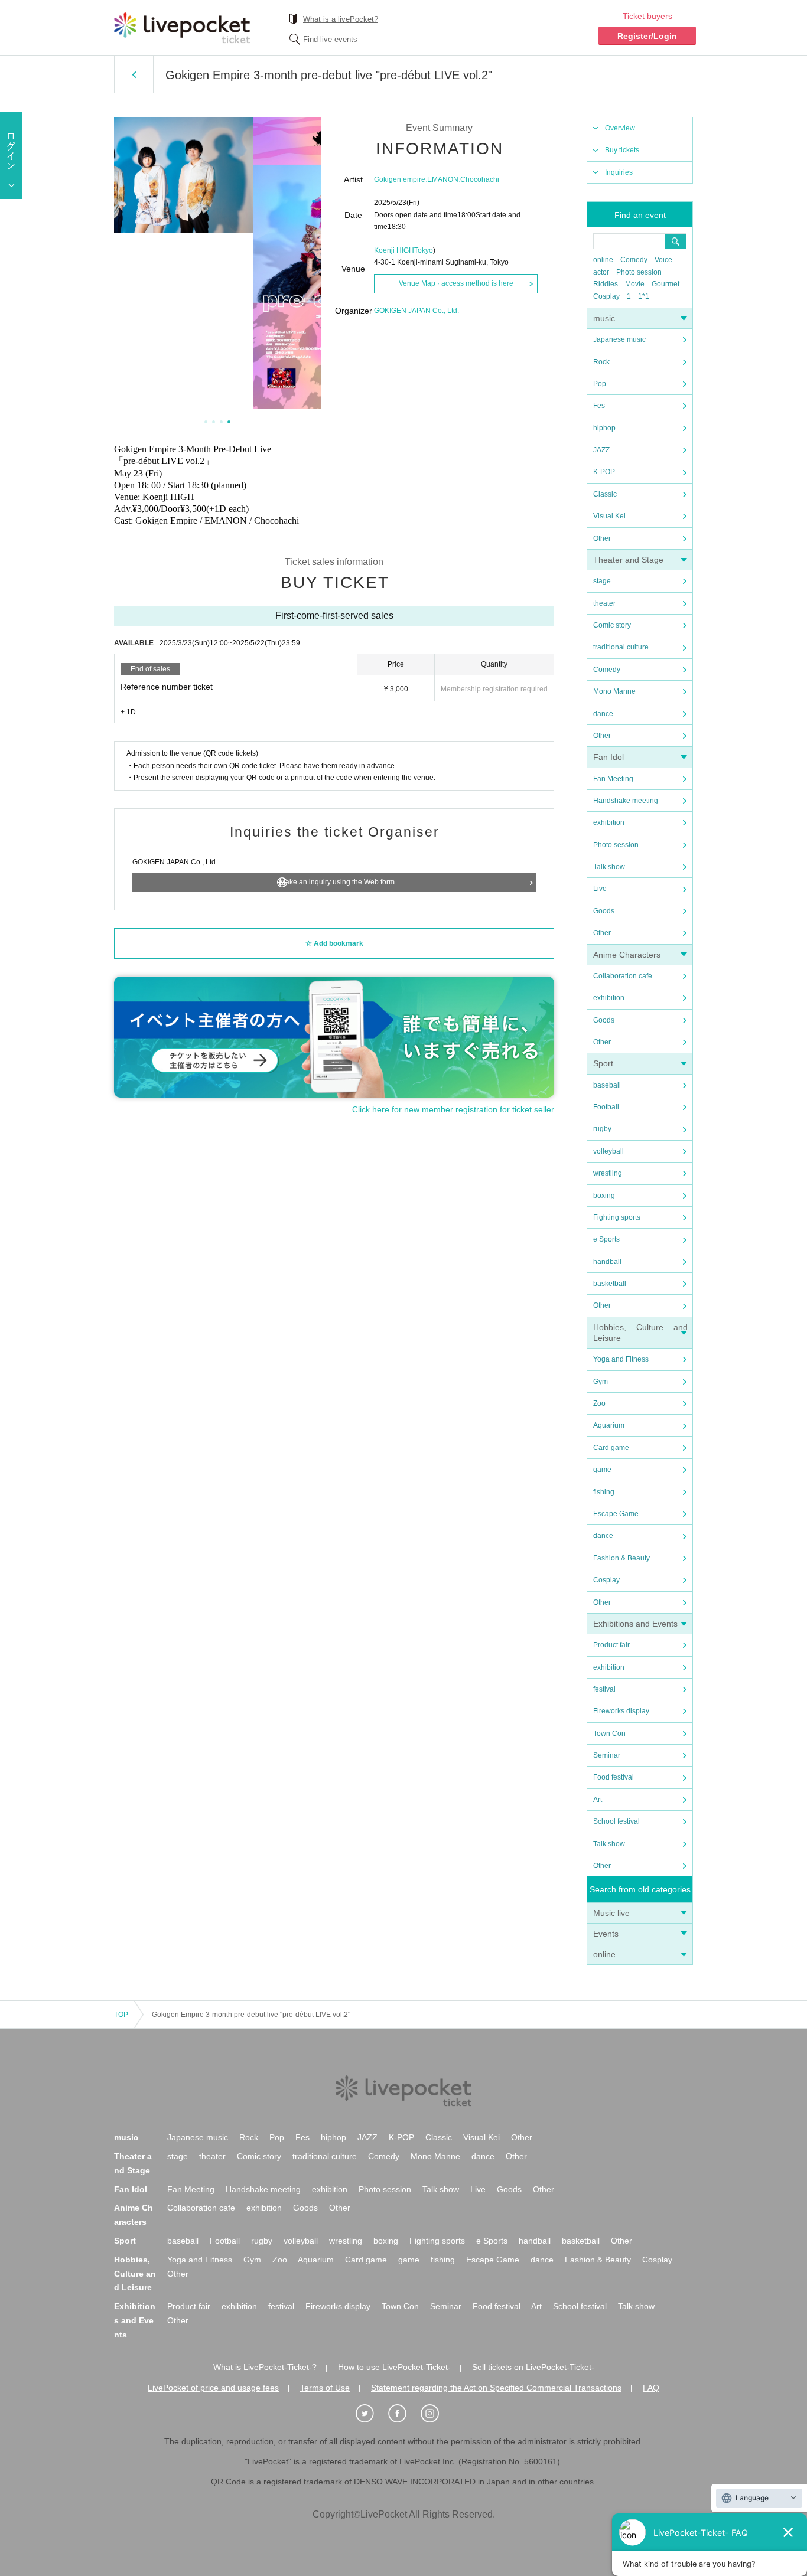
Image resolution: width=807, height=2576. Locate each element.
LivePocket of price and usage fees (213, 2388)
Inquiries (619, 172)
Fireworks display (621, 1711)
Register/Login (647, 36)
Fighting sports (617, 1217)
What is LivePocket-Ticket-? (265, 2367)
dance (603, 714)
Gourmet (666, 284)
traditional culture (621, 647)
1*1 (644, 296)
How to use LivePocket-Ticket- (394, 2367)
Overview (620, 128)
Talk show (609, 867)
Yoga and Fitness (621, 1359)
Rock (601, 362)
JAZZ (601, 450)
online (603, 260)
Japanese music (619, 339)
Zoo (599, 1403)
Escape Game (616, 1514)
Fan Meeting (613, 779)
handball (607, 1262)
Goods (604, 911)
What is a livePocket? (341, 19)
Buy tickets (622, 150)
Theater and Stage (628, 560)
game (602, 1470)
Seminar (607, 1755)
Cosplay (606, 296)
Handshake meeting (626, 801)
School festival (616, 1821)
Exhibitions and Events (635, 1624)
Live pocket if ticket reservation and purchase (182, 28)
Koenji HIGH (394, 250)
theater (604, 603)
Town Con (609, 1733)
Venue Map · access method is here (456, 283)
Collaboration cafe (623, 976)
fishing (604, 1492)
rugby (602, 1129)
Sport (603, 1063)
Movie (635, 284)
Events (606, 1934)
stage (602, 581)
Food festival (614, 1777)
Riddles (606, 284)
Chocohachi (480, 179)
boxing (604, 1196)
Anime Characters (627, 955)
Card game (611, 1448)
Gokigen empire (400, 179)
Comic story (612, 625)
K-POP (604, 472)
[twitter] (371, 2414)
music (604, 318)
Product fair (611, 1645)
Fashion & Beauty (621, 1558)
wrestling (608, 1173)
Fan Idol (608, 757)
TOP (121, 2015)
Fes (599, 406)
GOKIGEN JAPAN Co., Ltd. (416, 311)
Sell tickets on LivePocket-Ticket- (533, 2367)
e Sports (606, 1239)
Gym (601, 1382)
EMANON (443, 179)
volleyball (608, 1151)
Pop (600, 384)
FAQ (651, 2388)
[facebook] (403, 2414)
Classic (605, 494)
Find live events (330, 39)
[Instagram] (436, 2414)
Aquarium (609, 1425)
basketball (610, 1284)
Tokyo (424, 250)
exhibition (609, 822)
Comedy (634, 260)
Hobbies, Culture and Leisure (135, 2274)
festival (604, 1689)
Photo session (639, 272)
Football (606, 1107)
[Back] (134, 74)
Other (602, 538)
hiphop (604, 428)
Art (598, 1800)
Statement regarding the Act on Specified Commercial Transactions (496, 2388)
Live (600, 889)
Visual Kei (609, 516)
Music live (611, 1913)
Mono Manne (614, 691)
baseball (607, 1085)
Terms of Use (325, 2388)
